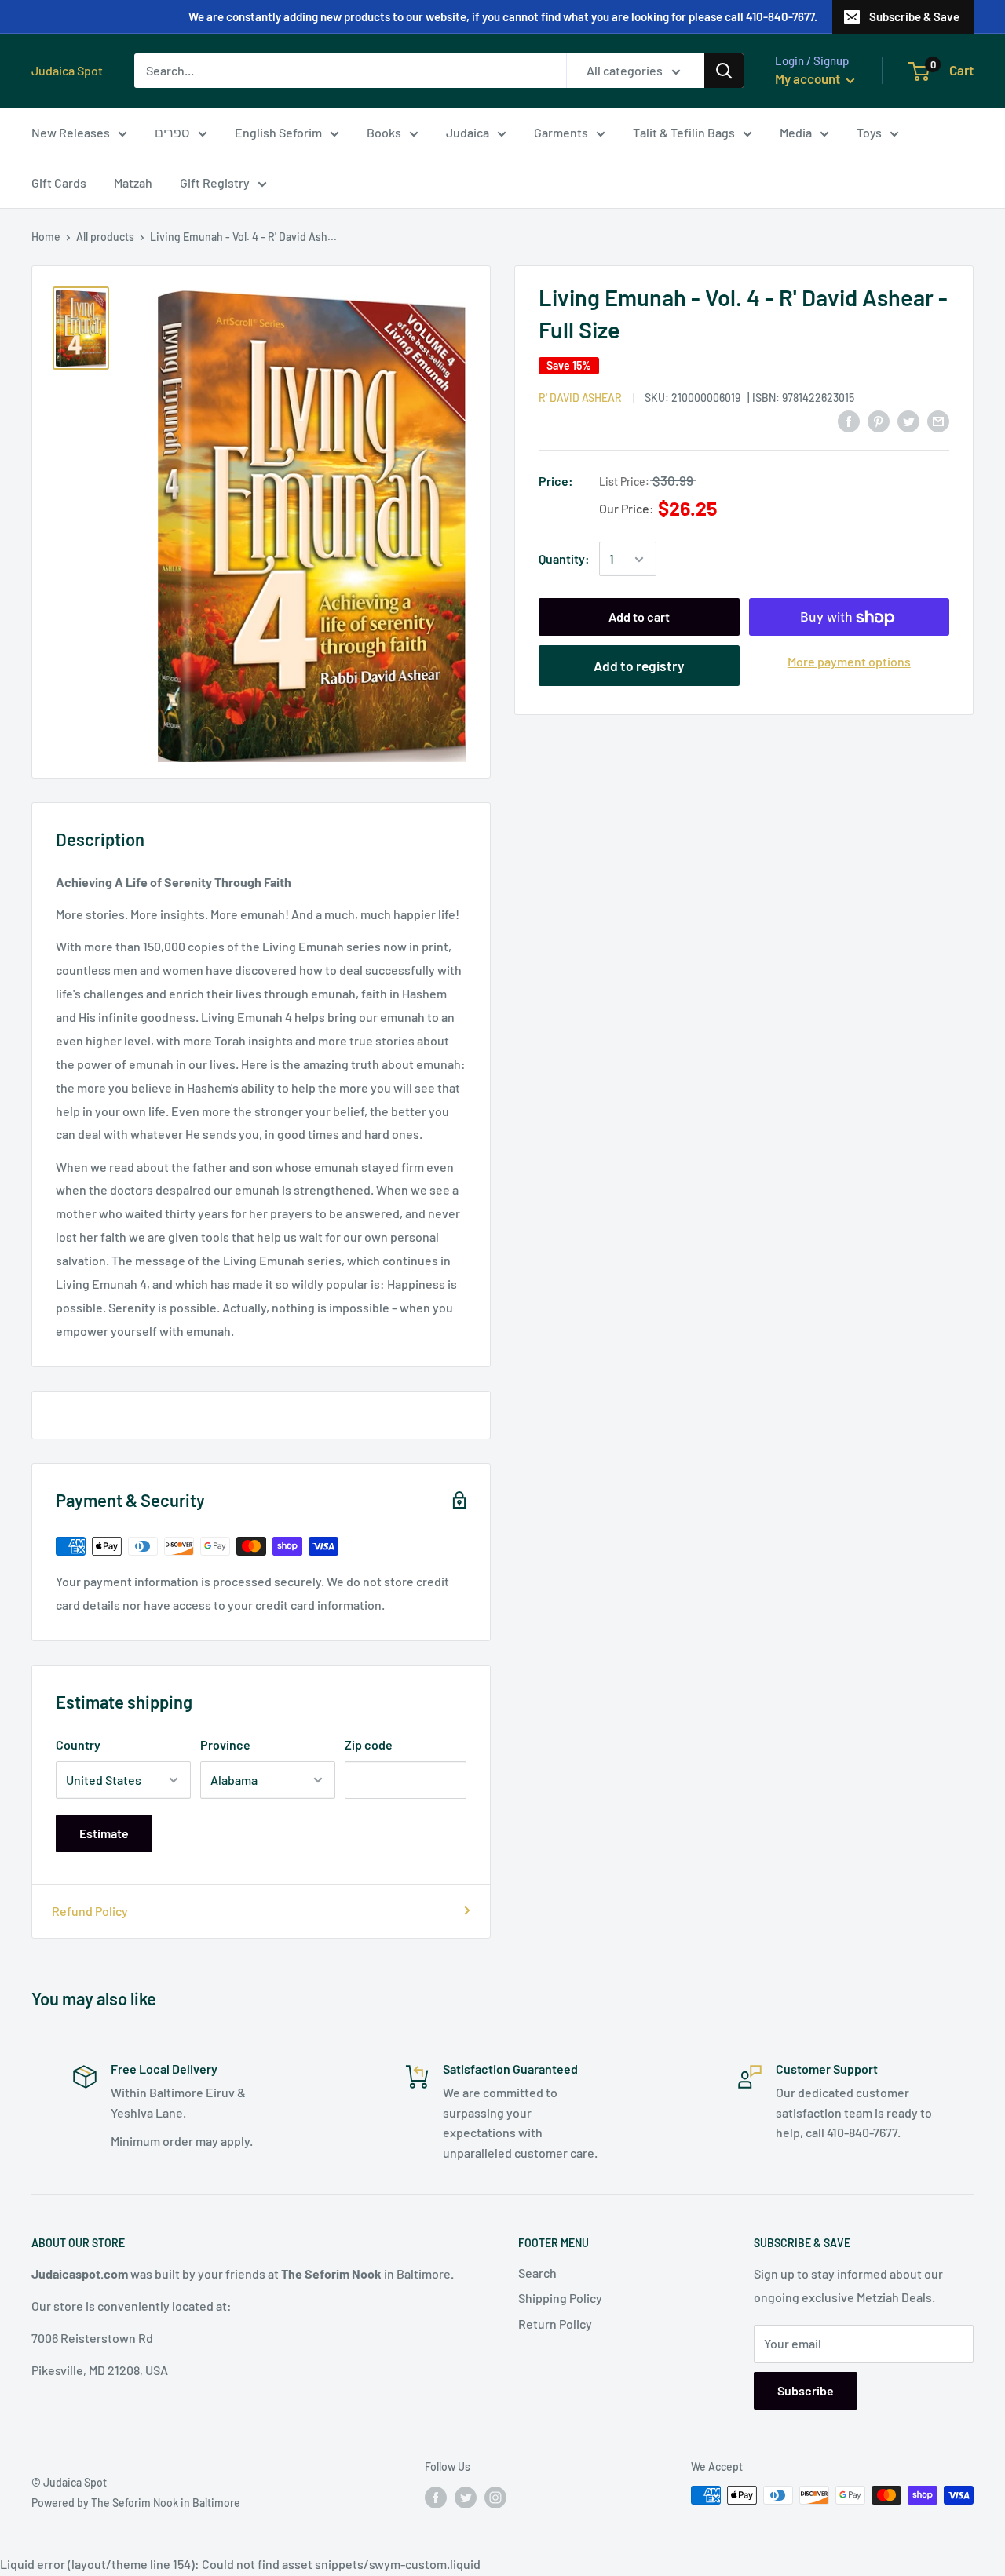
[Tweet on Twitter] (908, 420)
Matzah (133, 182)
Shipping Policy (560, 2298)
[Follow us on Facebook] (436, 2497)
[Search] (724, 71)
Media (796, 132)
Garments (561, 132)
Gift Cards (59, 182)
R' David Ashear (580, 398)
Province (225, 1744)
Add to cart (639, 617)
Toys (869, 132)
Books (384, 132)
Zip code (369, 1744)
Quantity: (564, 559)
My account (809, 78)
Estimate (104, 1833)
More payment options (849, 662)
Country (78, 1744)
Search (537, 2273)
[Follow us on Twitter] (466, 2497)
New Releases (71, 132)
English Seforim (278, 132)
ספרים (172, 132)
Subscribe (806, 2390)
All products (105, 237)
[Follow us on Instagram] (495, 2497)
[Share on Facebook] (849, 420)
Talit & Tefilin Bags (684, 132)
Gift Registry (215, 182)
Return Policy (555, 2324)
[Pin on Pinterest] (879, 420)
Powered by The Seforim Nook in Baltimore (136, 2503)
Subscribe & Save (914, 16)
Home (46, 237)
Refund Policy (90, 1911)
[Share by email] (938, 420)
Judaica (468, 132)
